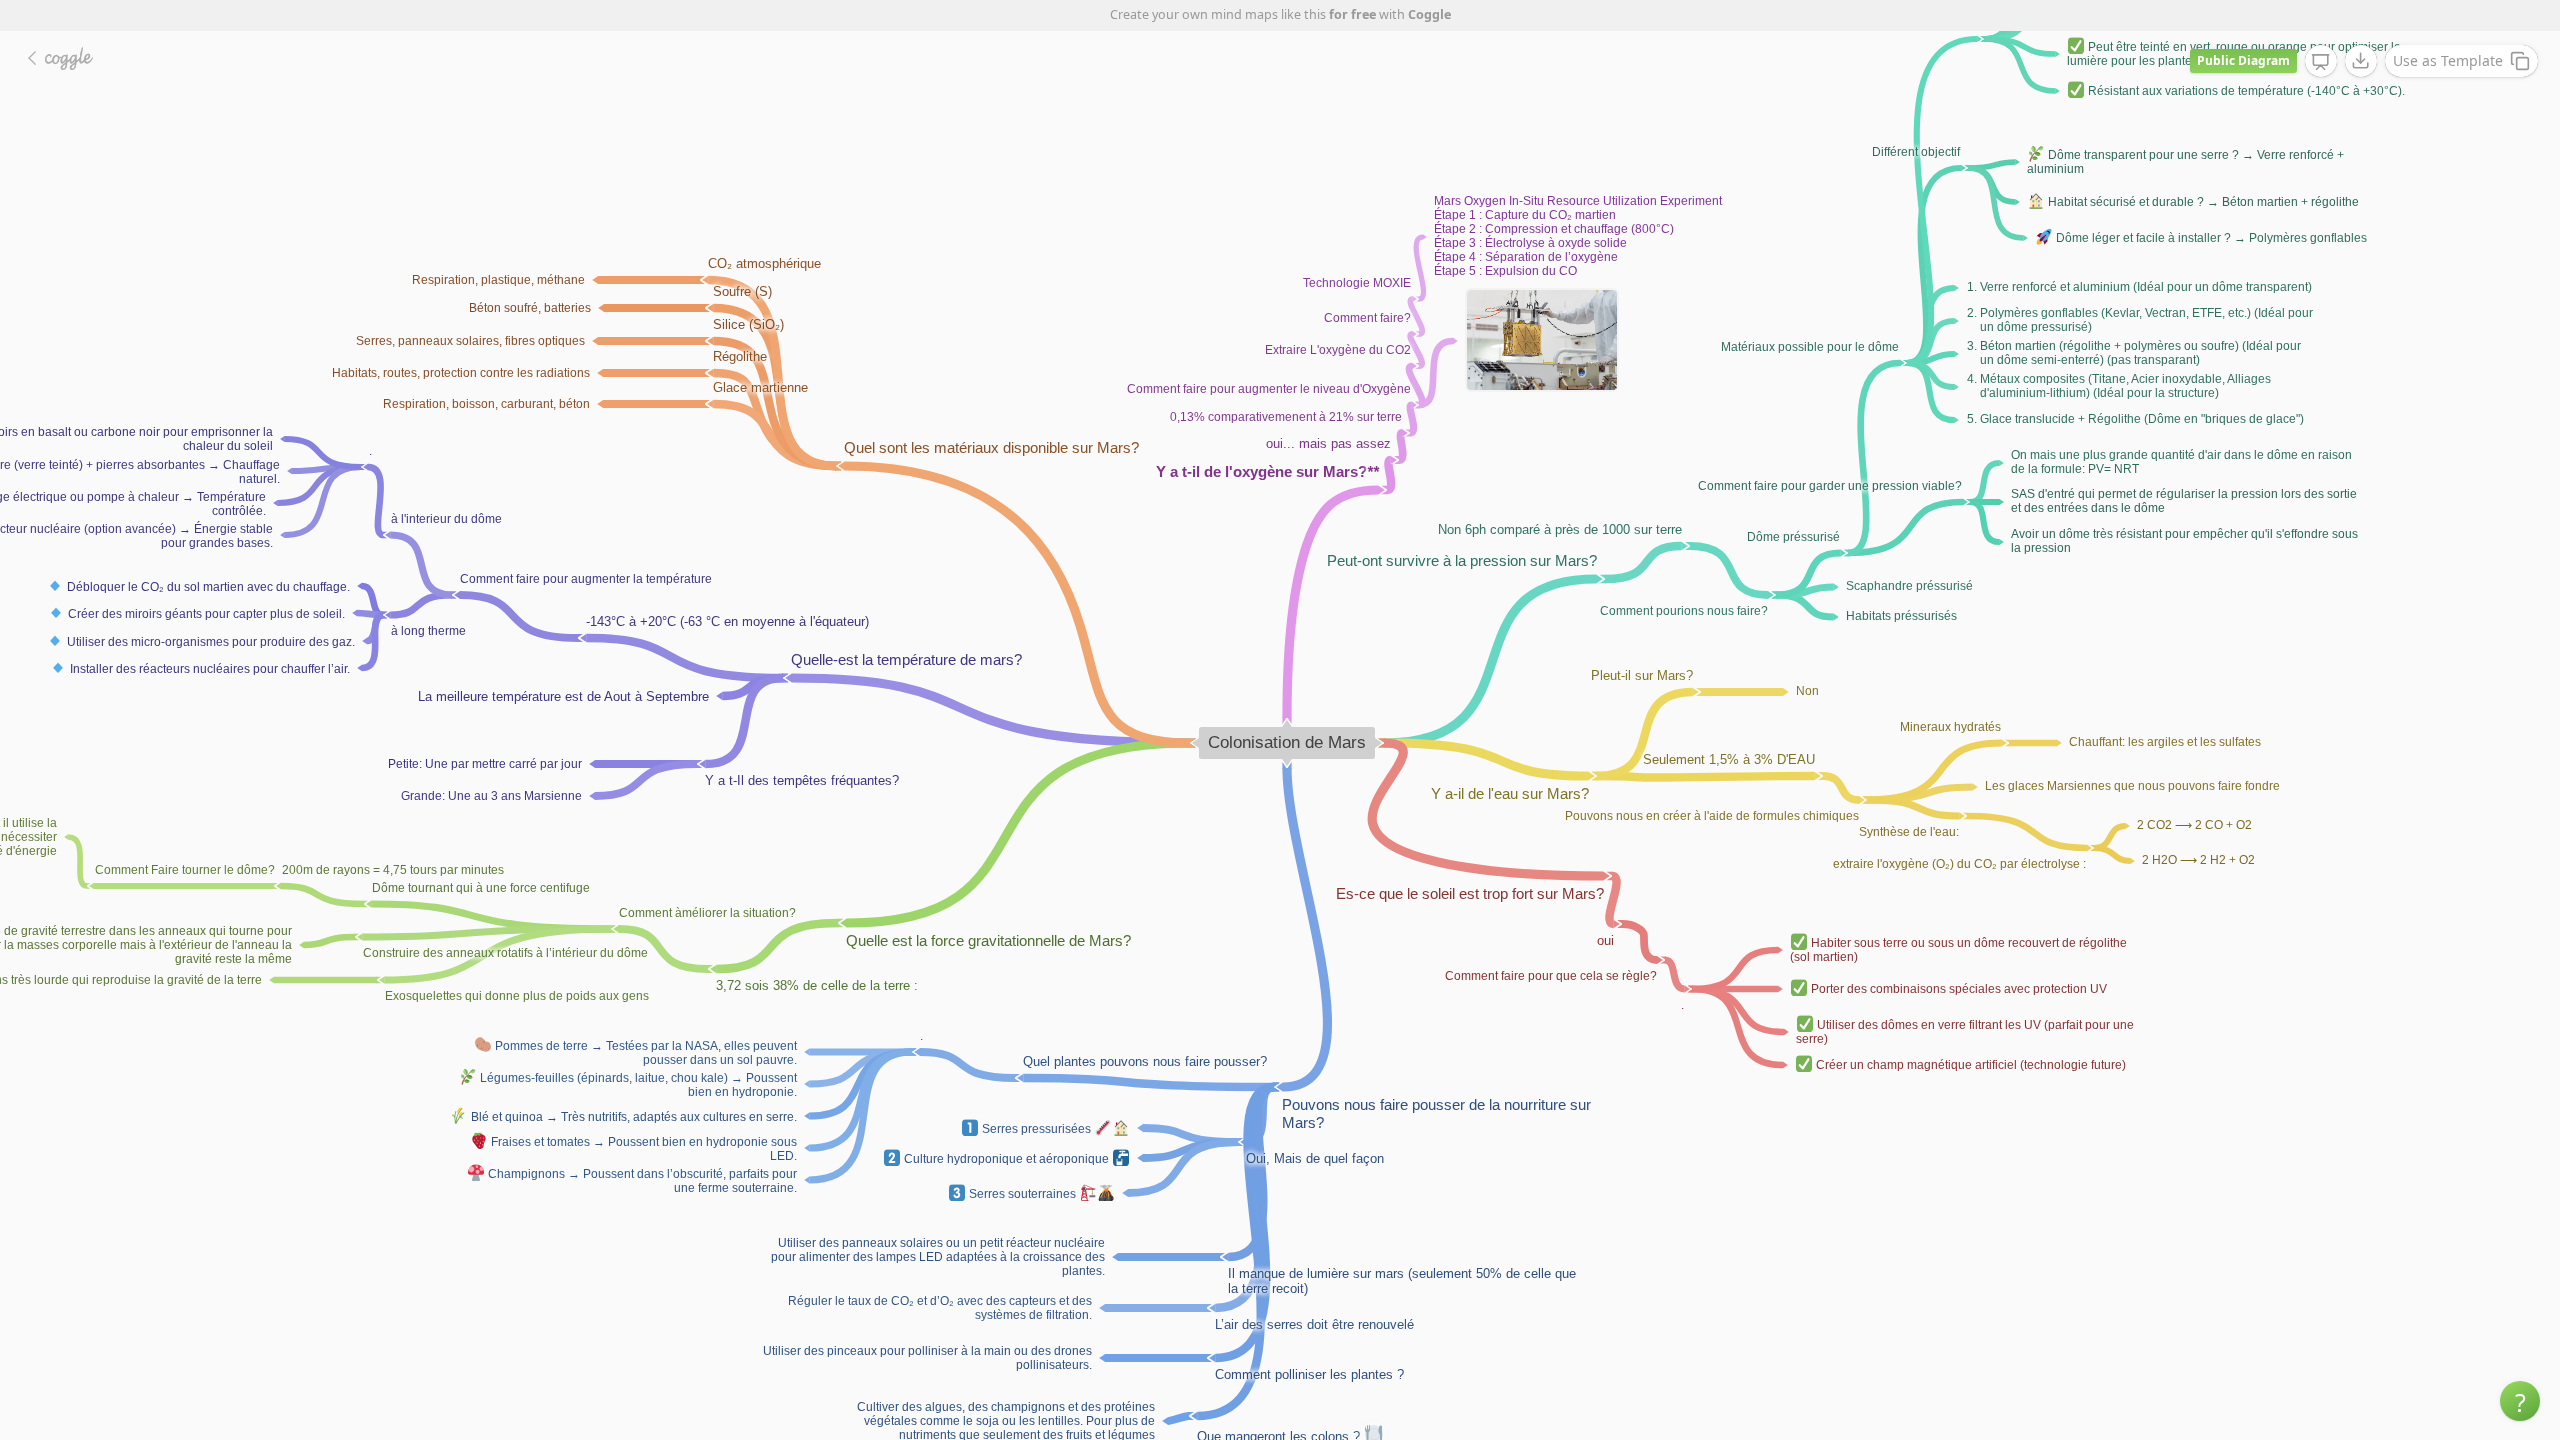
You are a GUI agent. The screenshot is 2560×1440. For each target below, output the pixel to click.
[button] (2520, 1401)
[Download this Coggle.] (2361, 61)
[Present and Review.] (2321, 62)
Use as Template (2448, 60)
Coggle (1429, 14)
